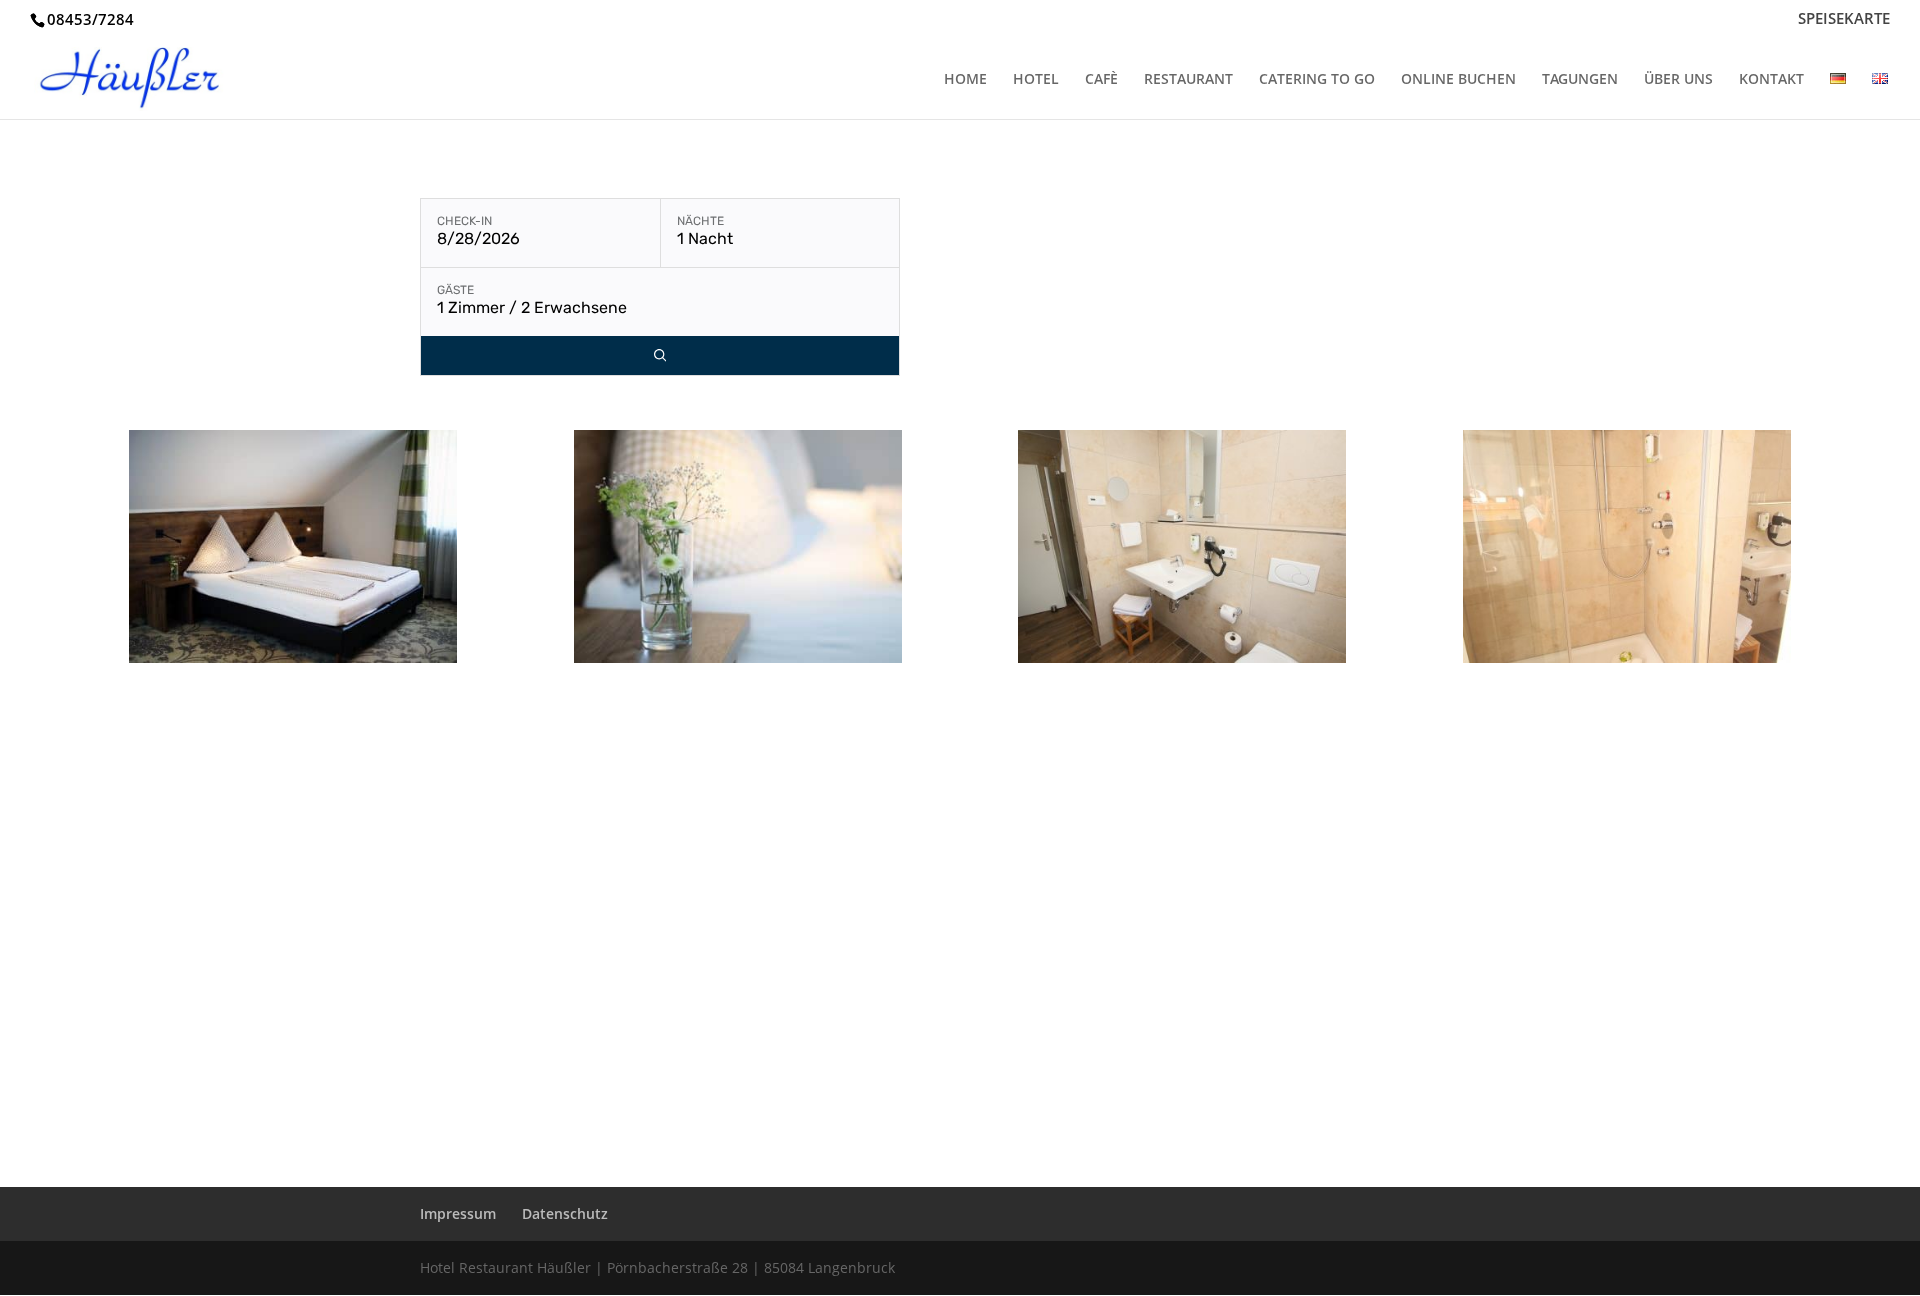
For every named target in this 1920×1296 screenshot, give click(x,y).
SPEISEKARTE (1844, 19)
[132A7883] (1627, 657)
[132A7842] (293, 657)
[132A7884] (1182, 657)
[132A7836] (738, 657)
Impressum (458, 1213)
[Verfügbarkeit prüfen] (660, 355)
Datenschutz (565, 1213)
